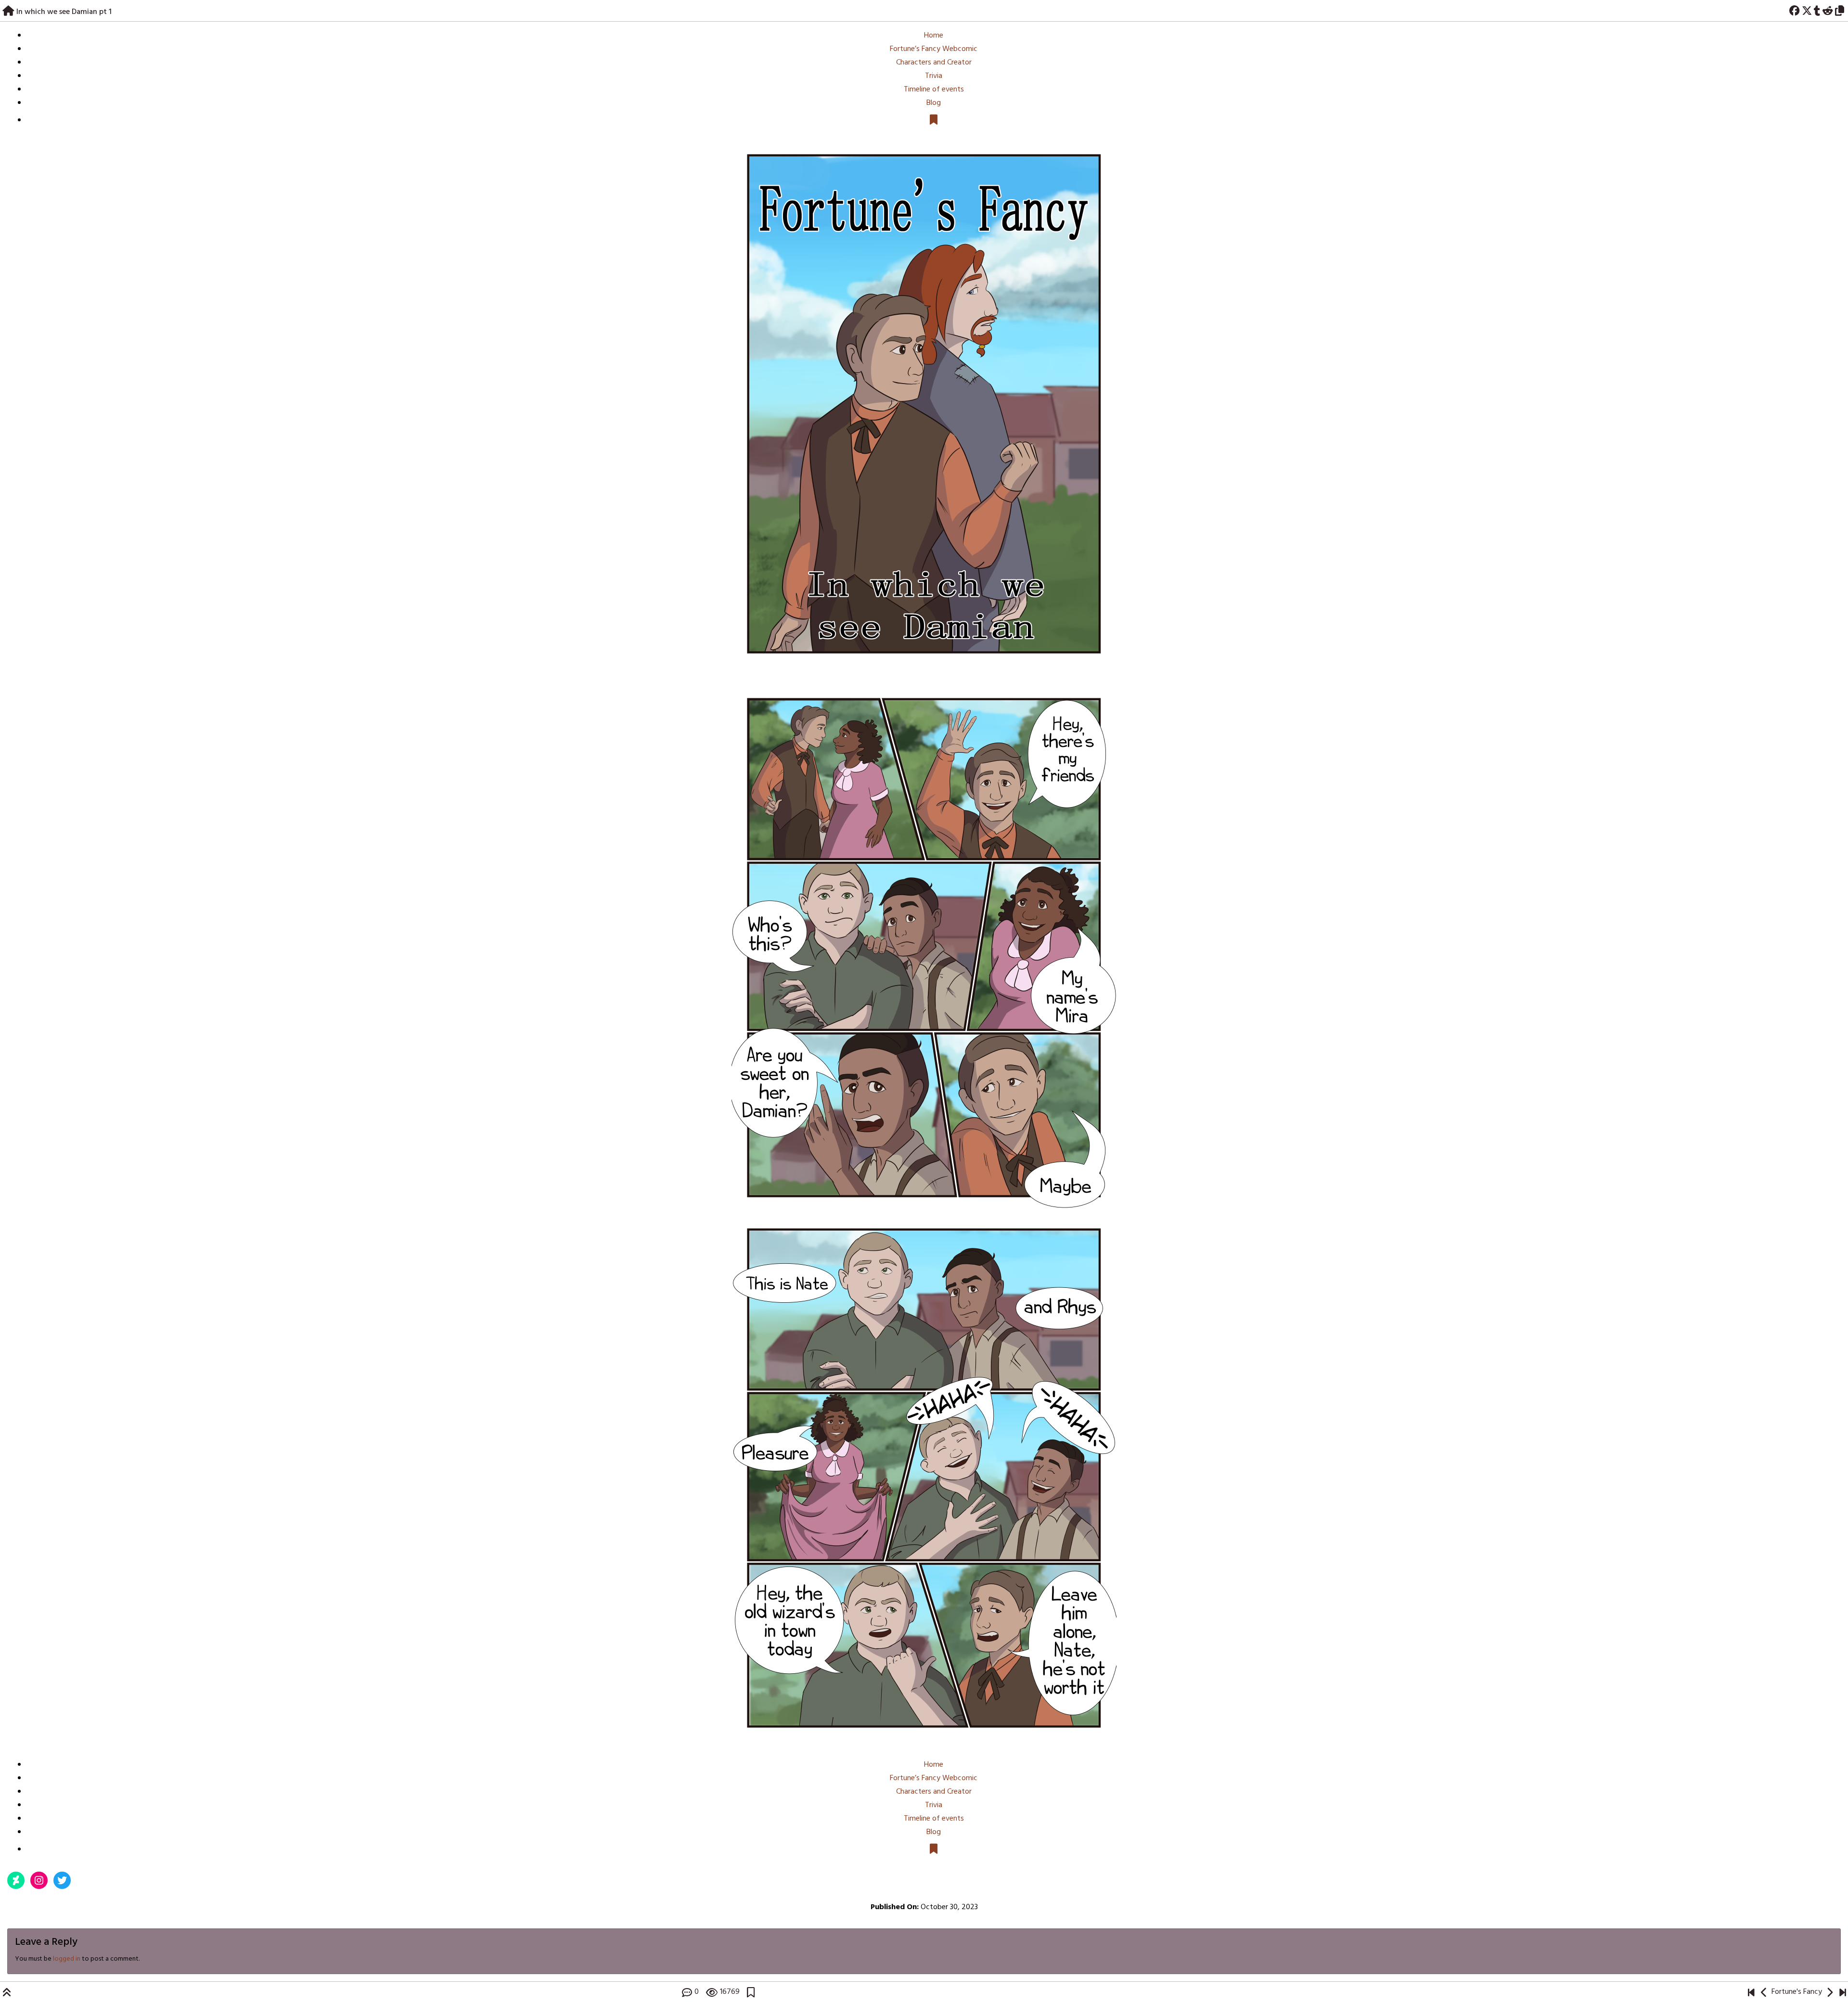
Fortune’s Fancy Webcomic (934, 49)
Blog (934, 103)
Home (934, 36)
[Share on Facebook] (1794, 10)
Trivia (934, 76)
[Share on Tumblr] (1817, 10)
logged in (67, 1959)
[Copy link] (1841, 10)
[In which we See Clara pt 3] (1842, 1992)
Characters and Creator (934, 63)
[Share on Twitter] (1807, 10)
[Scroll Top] (7, 1992)
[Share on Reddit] (1828, 10)
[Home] (8, 10)
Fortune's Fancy (1797, 1992)
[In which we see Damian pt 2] (924, 945)
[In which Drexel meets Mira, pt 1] (1751, 1992)
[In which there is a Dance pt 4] (1764, 1992)
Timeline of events (934, 90)
